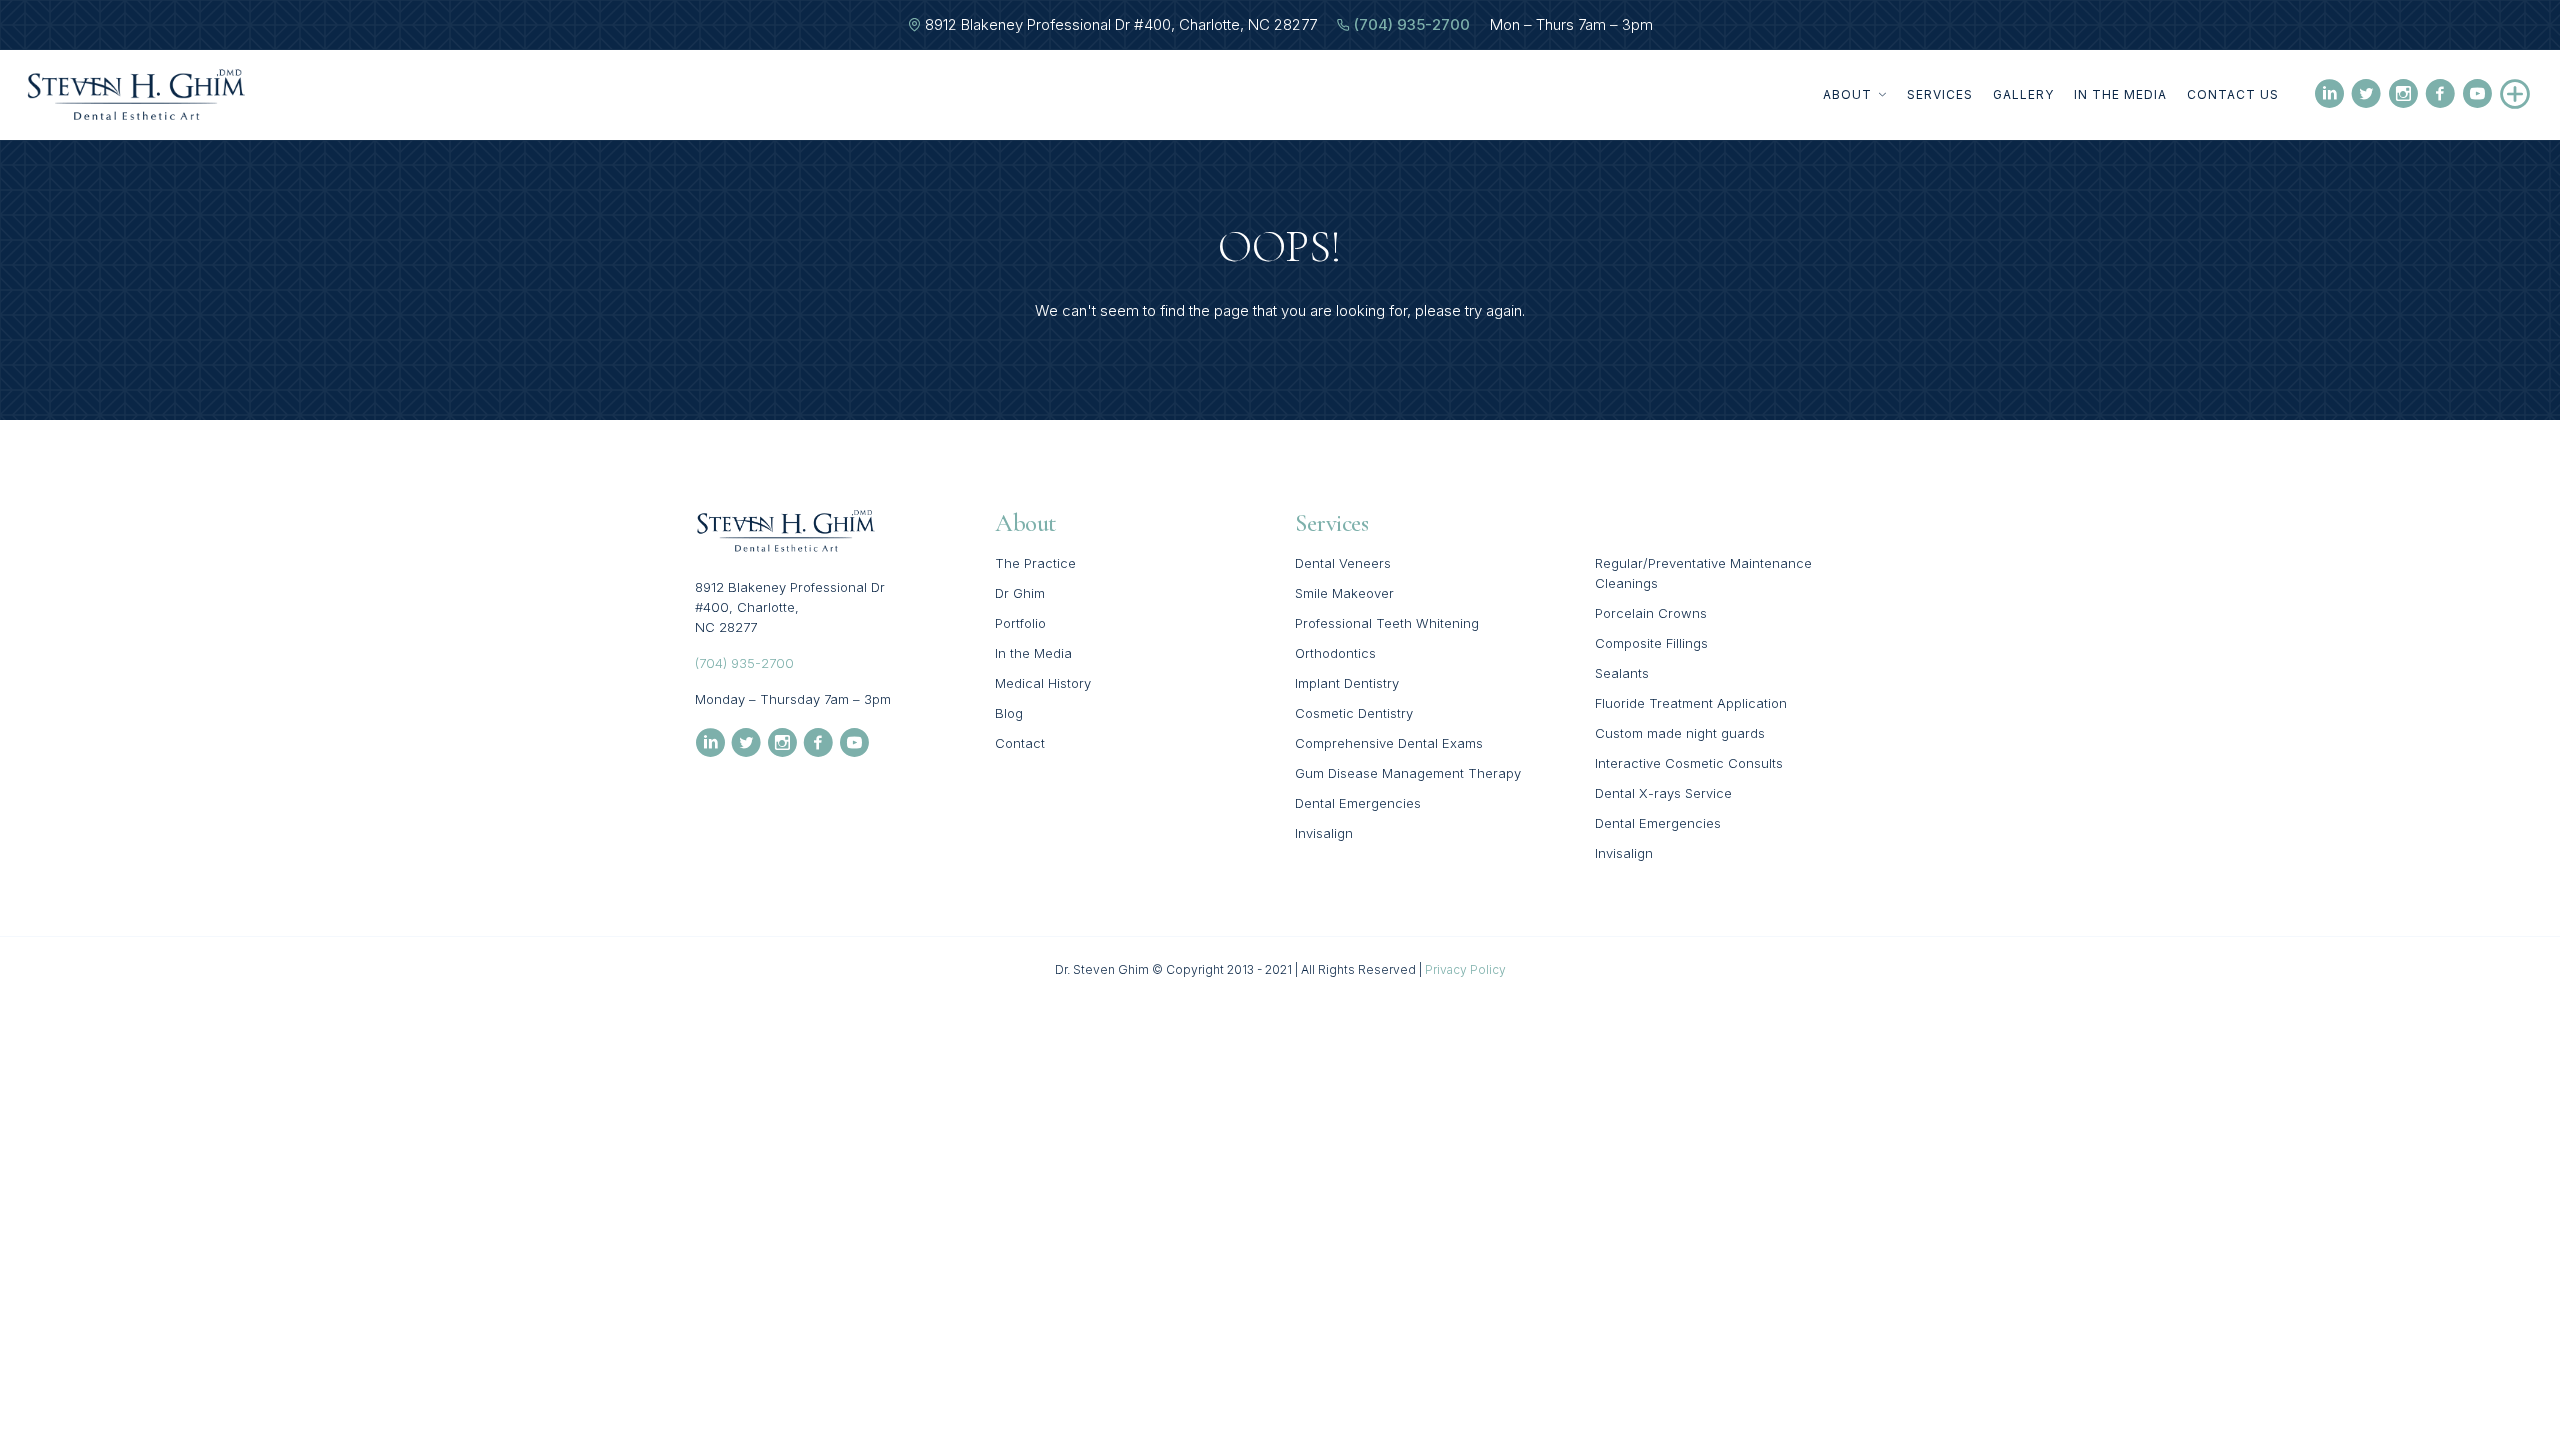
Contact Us (2233, 94)
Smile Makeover (1344, 593)
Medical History (1043, 683)
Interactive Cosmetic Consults (1689, 763)
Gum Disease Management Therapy (1408, 773)
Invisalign (1324, 833)
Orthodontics (1335, 653)
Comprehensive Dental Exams (1389, 743)
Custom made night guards (1680, 733)
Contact (1020, 743)
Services (1940, 94)
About (1847, 94)
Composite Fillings (1651, 643)
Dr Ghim (1020, 593)
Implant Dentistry (1347, 683)
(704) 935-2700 (1412, 24)
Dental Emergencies (1358, 803)
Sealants (1622, 673)
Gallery (2023, 94)
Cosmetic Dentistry (1354, 713)
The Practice (1035, 563)
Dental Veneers (1343, 563)
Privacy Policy (1465, 969)
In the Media (2120, 94)
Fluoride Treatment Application (1691, 703)
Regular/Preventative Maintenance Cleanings (1703, 573)
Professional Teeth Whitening (1387, 623)
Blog (1009, 713)
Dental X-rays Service (1663, 793)
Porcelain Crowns (1651, 613)
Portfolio (1020, 623)
